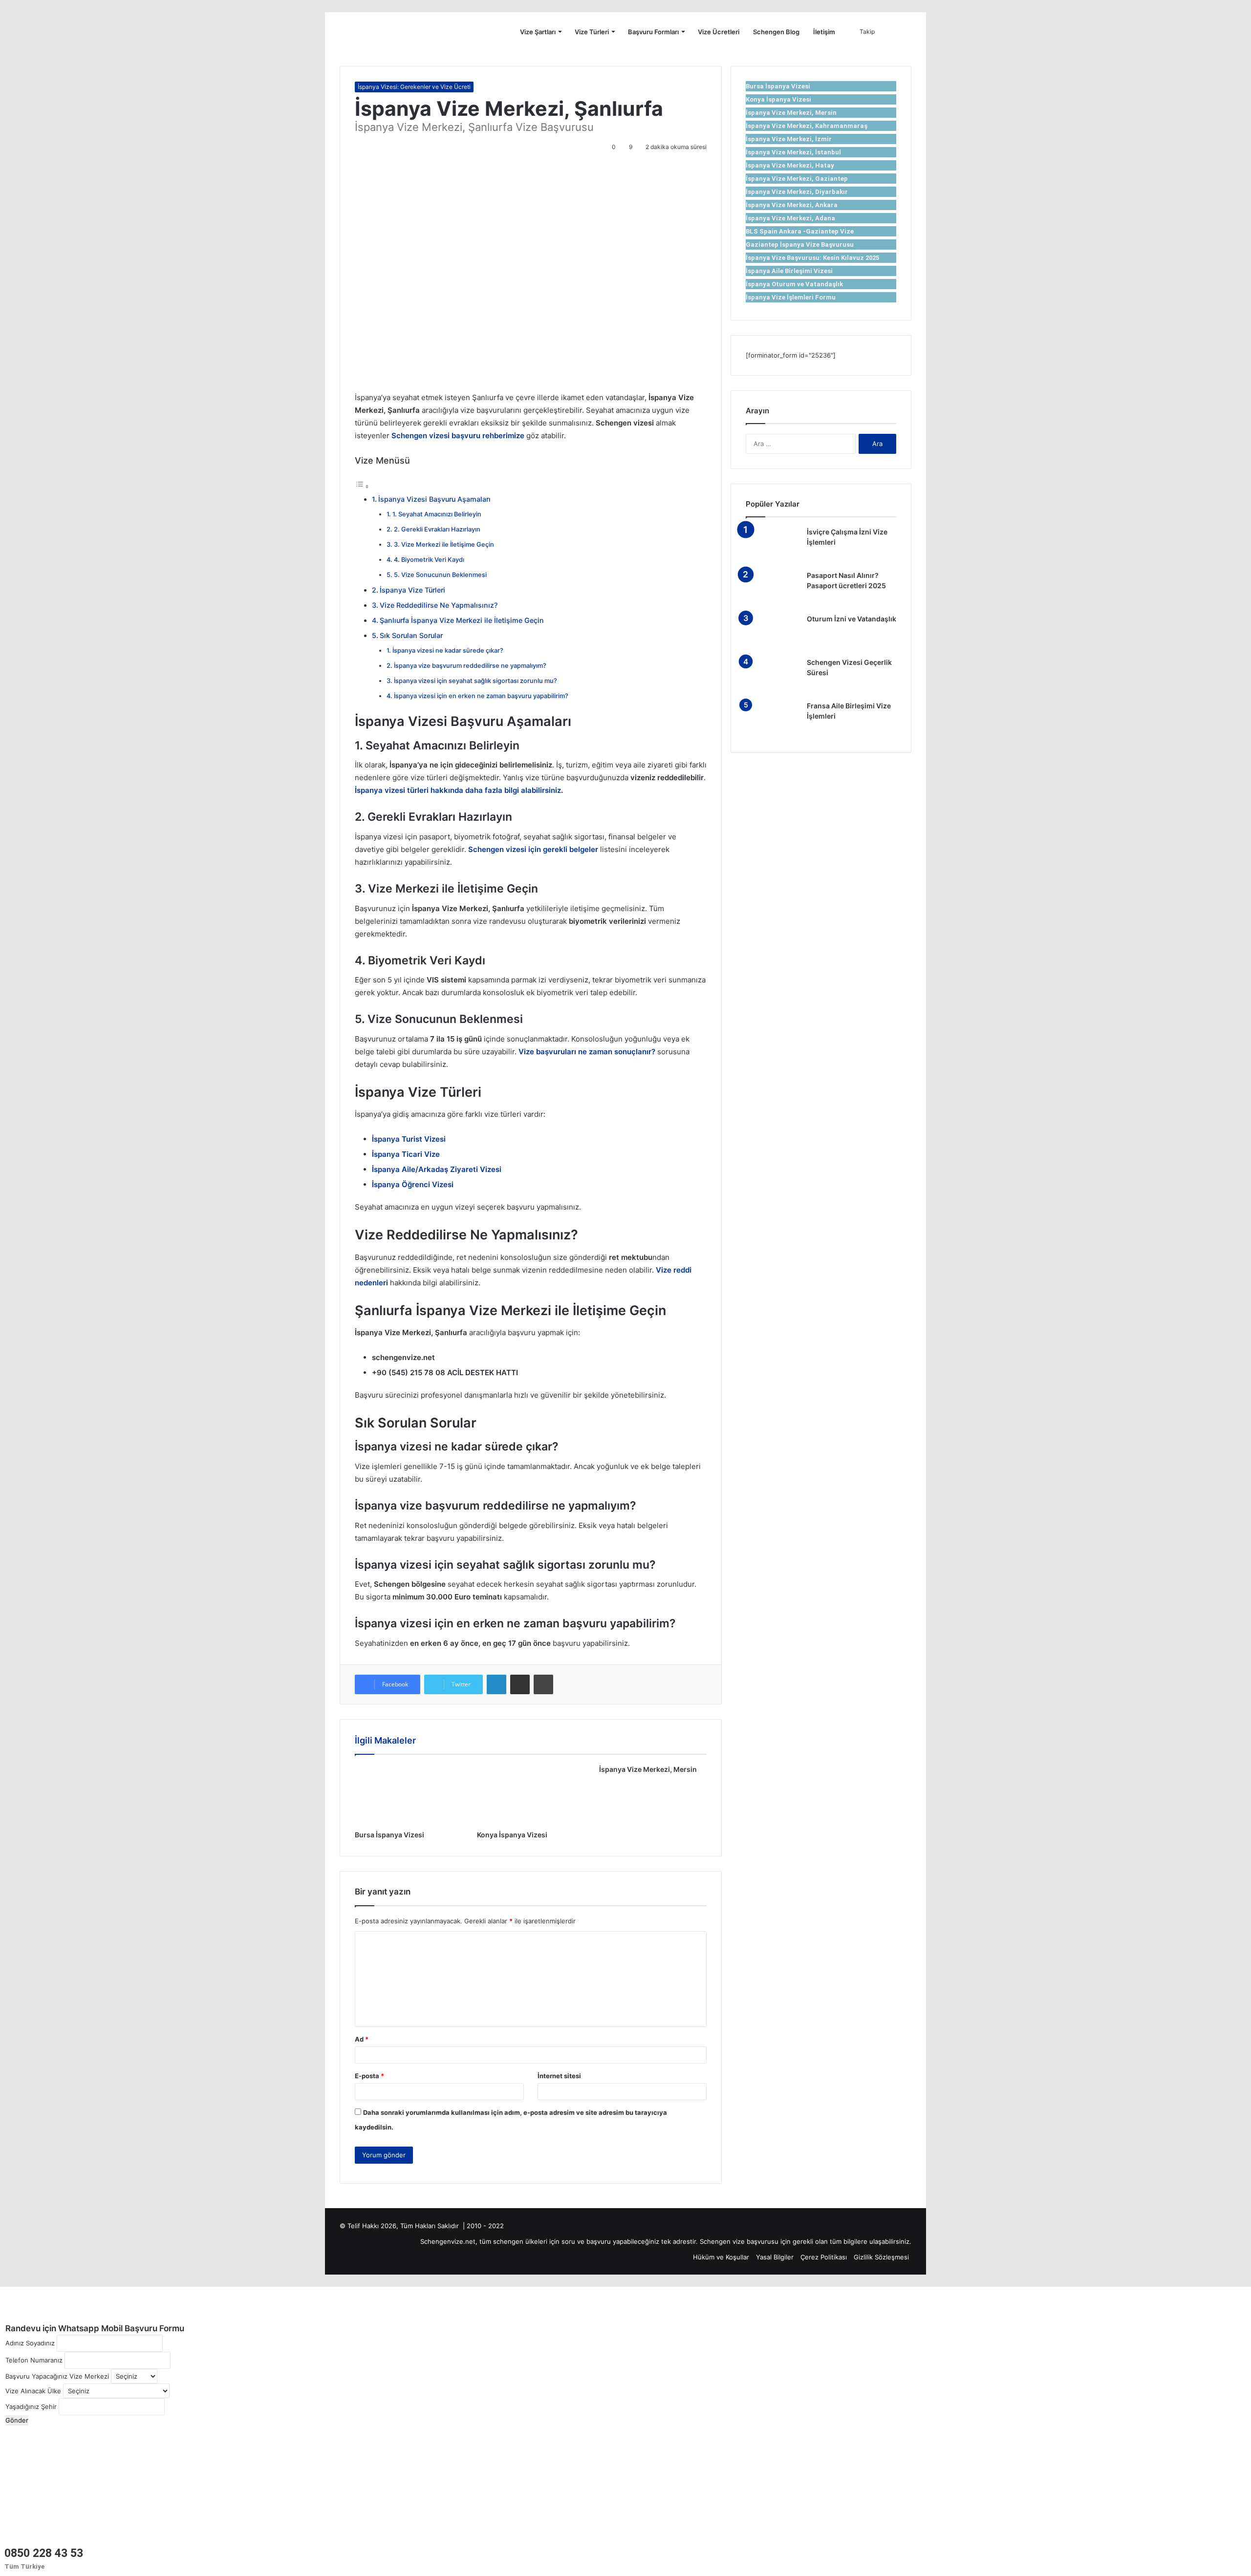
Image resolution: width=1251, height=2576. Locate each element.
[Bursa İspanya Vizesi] (409, 1795)
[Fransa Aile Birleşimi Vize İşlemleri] (773, 719)
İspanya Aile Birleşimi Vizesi (789, 271)
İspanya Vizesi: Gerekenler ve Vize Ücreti (414, 87)
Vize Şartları (538, 32)
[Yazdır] (543, 1684)
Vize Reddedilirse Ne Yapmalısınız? (439, 605)
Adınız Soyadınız (30, 2343)
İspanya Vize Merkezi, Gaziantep (797, 179)
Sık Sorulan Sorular (411, 635)
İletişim (824, 32)
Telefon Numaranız (34, 2360)
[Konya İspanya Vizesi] (531, 1795)
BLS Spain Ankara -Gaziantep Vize (800, 231)
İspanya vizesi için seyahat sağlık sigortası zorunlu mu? (475, 681)
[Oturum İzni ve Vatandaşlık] (773, 632)
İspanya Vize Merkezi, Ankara (792, 205)
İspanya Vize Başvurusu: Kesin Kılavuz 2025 (812, 258)
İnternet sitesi (559, 2076)
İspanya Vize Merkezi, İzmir (789, 139)
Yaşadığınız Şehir (31, 2406)
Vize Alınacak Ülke (33, 2391)
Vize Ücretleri (719, 32)
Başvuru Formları (653, 32)
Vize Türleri (592, 32)
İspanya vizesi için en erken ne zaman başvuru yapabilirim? (481, 696)
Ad (362, 2039)
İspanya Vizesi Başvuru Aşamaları (434, 499)
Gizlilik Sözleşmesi (881, 2257)
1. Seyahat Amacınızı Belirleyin (437, 514)
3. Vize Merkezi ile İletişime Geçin (444, 544)
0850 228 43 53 (44, 2553)
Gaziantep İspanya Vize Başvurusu (800, 245)
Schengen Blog (776, 32)
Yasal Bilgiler (775, 2257)
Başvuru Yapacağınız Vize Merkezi (57, 2376)
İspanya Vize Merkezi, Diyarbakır (797, 192)
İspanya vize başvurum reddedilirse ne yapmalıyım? (470, 666)
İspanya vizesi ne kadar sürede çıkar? (448, 650)
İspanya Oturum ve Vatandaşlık (794, 284)
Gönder (17, 2420)
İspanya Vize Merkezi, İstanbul (793, 152)
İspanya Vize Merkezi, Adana (790, 218)
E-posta (369, 2076)
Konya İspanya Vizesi (512, 1835)
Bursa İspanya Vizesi (389, 1835)
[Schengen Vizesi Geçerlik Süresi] (773, 676)
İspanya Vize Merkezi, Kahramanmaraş (807, 126)
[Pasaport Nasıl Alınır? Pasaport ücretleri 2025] (773, 589)
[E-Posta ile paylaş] (520, 1684)
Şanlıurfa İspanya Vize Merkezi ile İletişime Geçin (462, 620)
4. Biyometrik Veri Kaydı (429, 560)
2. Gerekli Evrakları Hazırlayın (437, 529)
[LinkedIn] (496, 1684)
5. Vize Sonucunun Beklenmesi (440, 575)
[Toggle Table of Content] (362, 486)
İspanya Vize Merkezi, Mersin (648, 1769)
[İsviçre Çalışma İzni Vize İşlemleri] (773, 545)
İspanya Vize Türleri (412, 590)
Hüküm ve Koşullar (721, 2257)
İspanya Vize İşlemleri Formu (791, 297)
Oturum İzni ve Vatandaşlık (852, 619)
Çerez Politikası (824, 2257)
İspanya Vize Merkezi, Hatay (790, 165)
